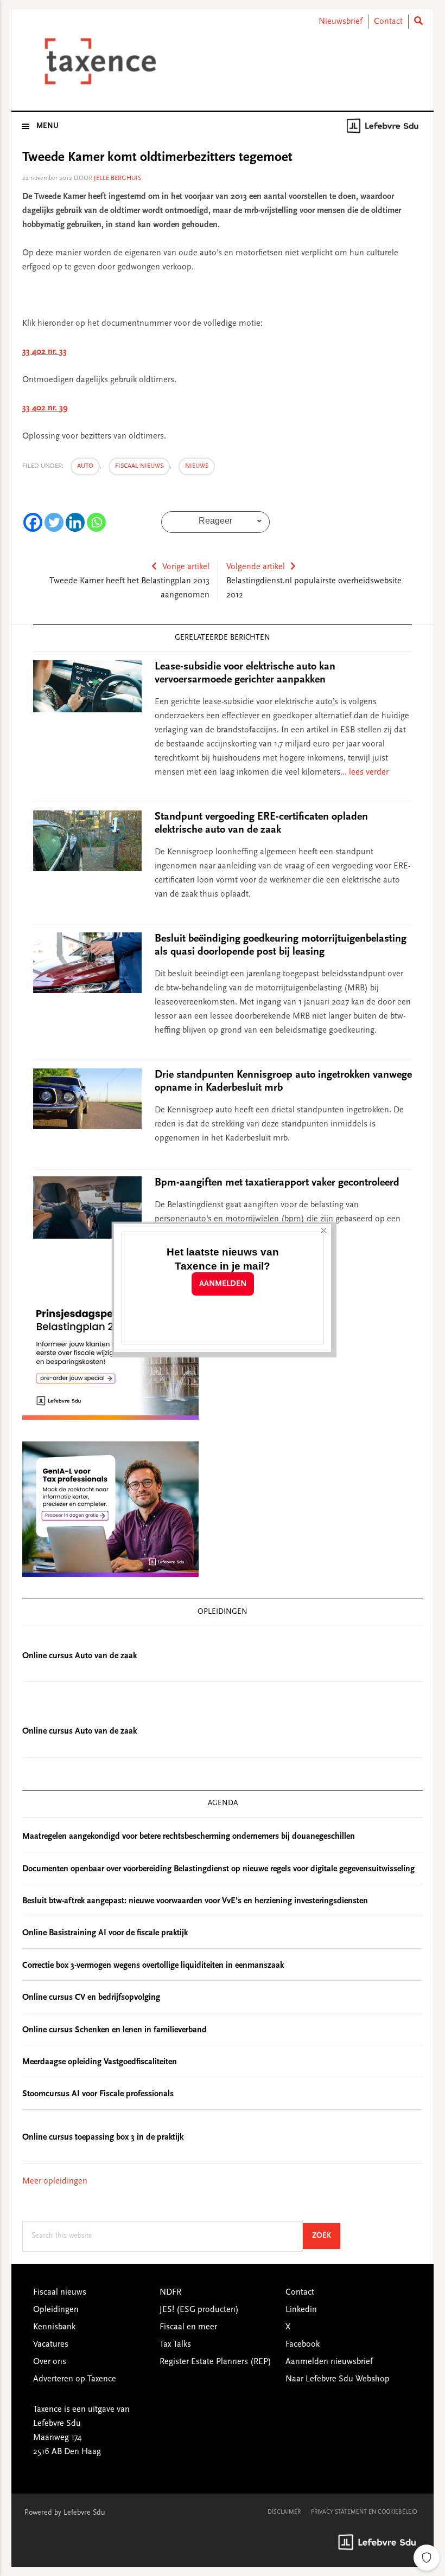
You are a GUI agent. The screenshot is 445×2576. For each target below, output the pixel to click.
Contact (388, 22)
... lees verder (364, 772)
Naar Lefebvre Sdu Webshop (338, 2379)
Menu (47, 126)
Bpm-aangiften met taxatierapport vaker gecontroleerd (277, 1183)
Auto (85, 466)
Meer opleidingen (55, 2181)
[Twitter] (54, 522)
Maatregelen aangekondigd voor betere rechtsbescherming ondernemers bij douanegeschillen (189, 1837)
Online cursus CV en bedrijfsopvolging (91, 1998)
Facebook (303, 2345)
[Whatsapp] (96, 522)
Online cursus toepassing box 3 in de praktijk (103, 2137)
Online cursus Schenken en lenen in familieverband (115, 2030)
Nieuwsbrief (341, 22)
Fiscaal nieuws (139, 466)
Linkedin (301, 2310)
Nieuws (197, 466)
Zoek (326, 2236)
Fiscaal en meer (188, 2327)
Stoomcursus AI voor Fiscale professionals (98, 2094)
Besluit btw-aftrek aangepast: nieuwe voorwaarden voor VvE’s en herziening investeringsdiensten (195, 1901)
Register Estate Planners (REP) (215, 2362)
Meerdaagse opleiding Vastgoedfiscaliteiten (100, 2062)
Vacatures (51, 2345)
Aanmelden (223, 1284)
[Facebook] (33, 522)
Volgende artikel (256, 567)
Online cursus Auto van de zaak (80, 1656)
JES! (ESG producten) (199, 2310)
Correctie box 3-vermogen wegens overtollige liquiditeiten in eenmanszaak (153, 1966)
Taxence (98, 61)
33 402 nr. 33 (44, 352)
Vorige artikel (186, 567)
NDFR (170, 2292)
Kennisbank (54, 2327)
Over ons (50, 2362)
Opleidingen (56, 2310)
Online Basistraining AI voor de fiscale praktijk (105, 1933)
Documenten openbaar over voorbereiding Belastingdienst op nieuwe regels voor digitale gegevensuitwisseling (218, 1869)
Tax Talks (175, 2345)
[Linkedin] (75, 522)
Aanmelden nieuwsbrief (329, 2362)
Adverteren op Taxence (75, 2379)
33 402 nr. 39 (45, 408)
